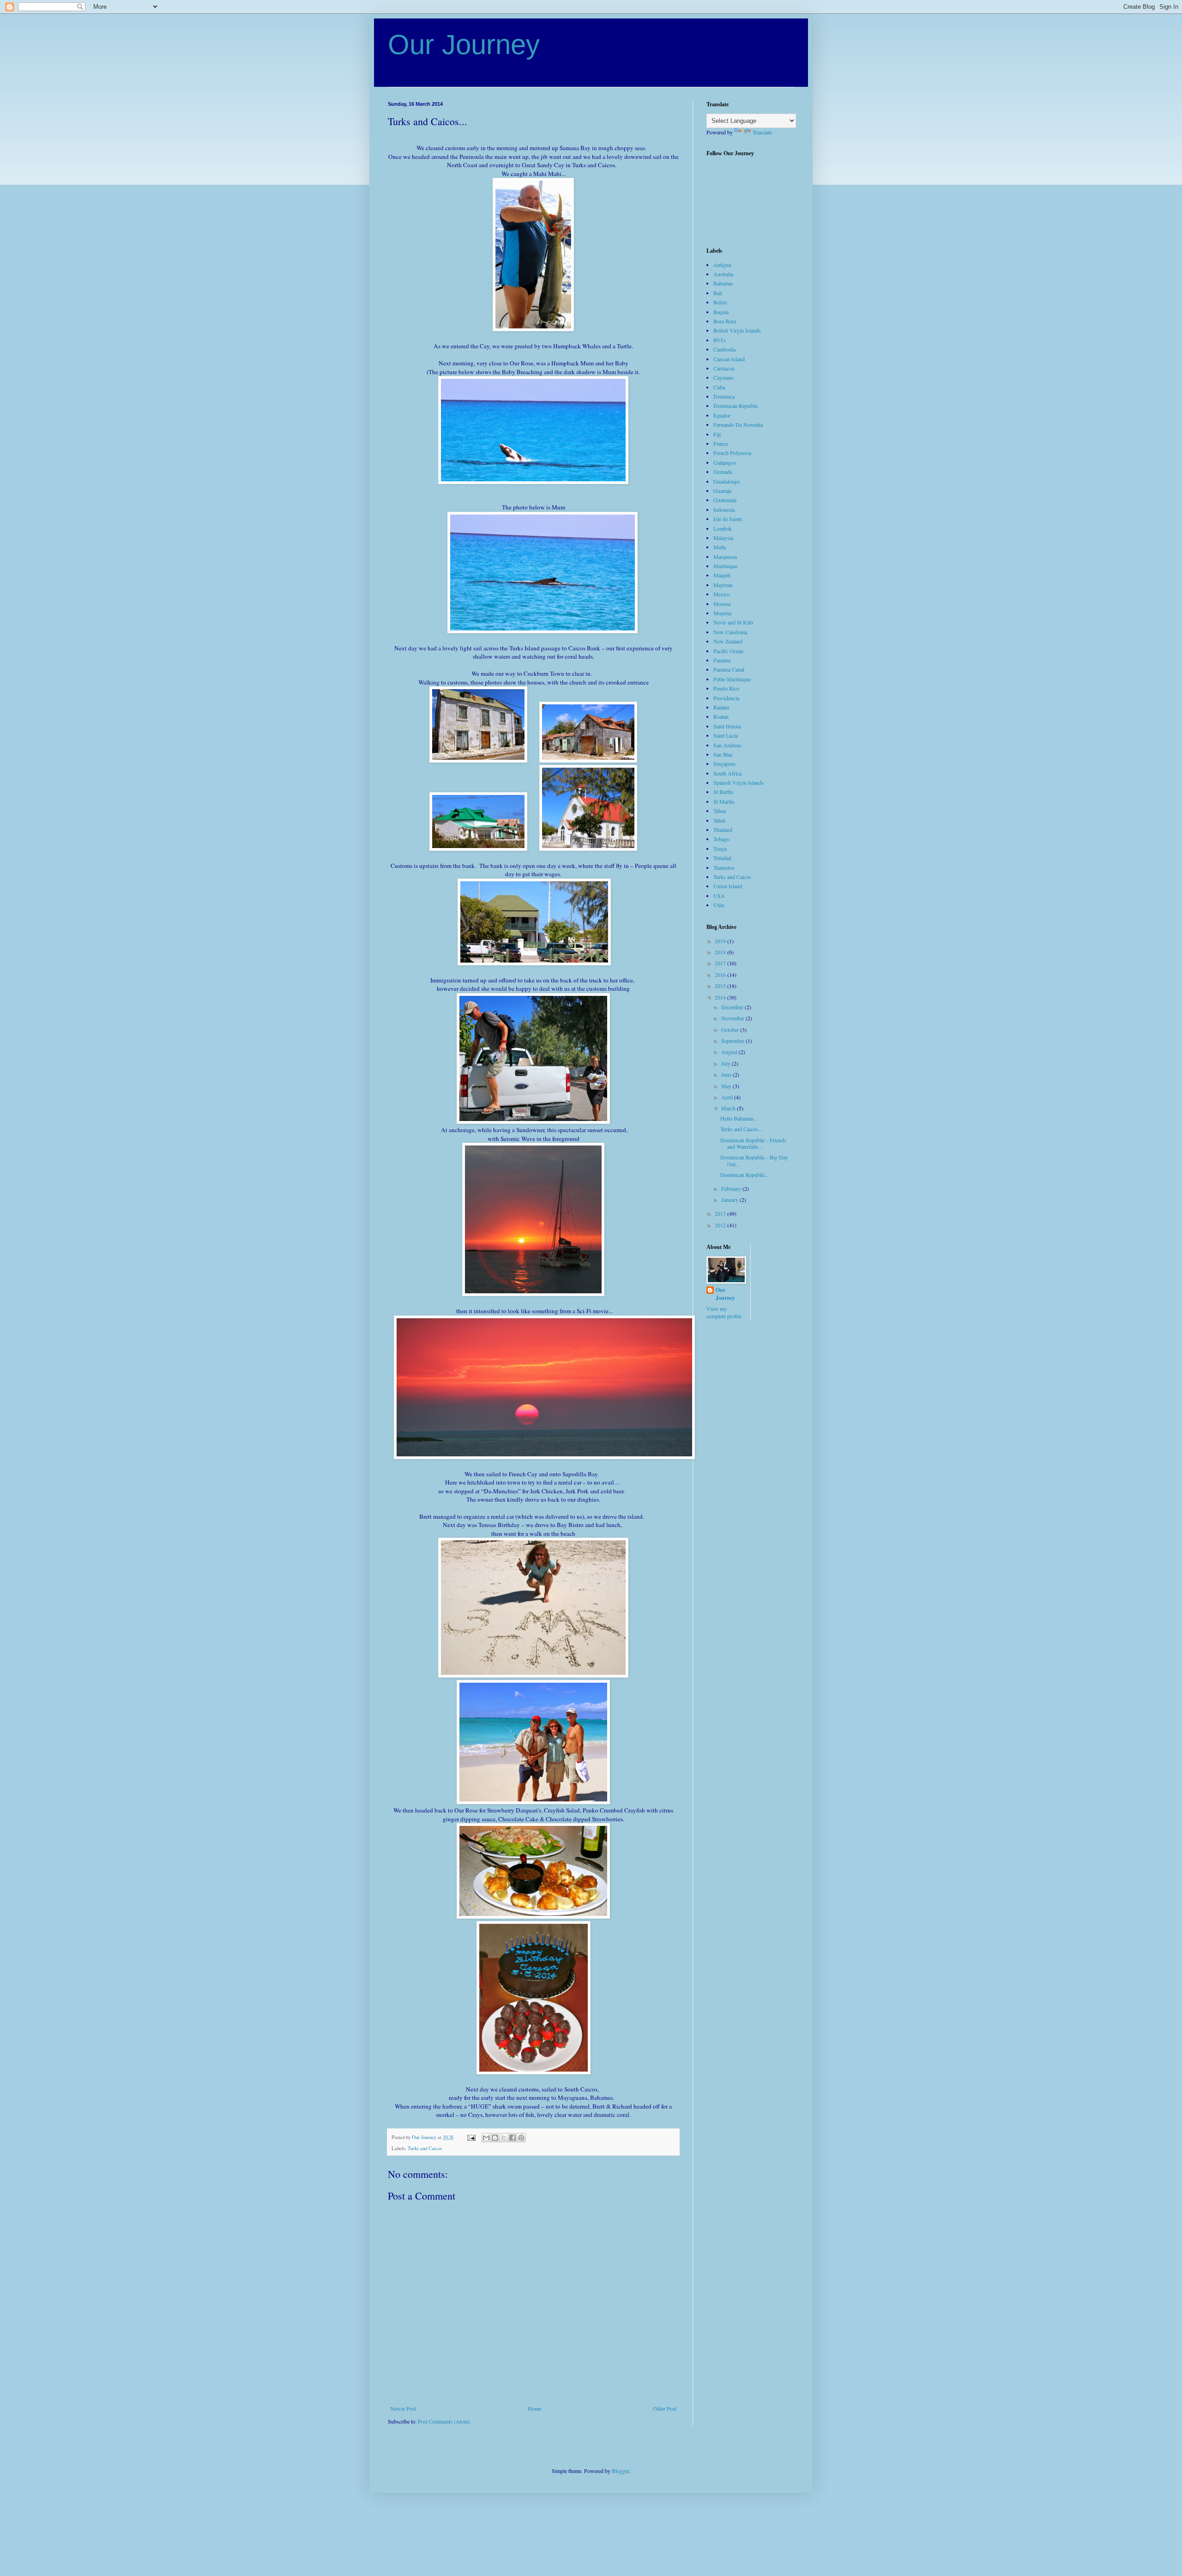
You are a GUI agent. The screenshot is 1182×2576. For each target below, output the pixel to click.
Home (534, 2408)
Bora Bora (725, 321)
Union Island (728, 886)
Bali (718, 293)
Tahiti (719, 820)
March (729, 1108)
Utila (719, 905)
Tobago (721, 839)
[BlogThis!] (495, 2138)
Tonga (720, 849)
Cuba (719, 387)
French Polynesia (732, 453)
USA (719, 896)
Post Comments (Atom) (444, 2421)
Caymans (724, 377)
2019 (721, 941)
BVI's (720, 340)
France (721, 443)
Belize (720, 302)
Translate (762, 132)
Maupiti (722, 575)
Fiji (717, 434)
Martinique (725, 566)
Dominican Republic (736, 406)
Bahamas (723, 283)
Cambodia (724, 349)
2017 (721, 963)
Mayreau (723, 585)
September (733, 1041)
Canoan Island (729, 359)
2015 (721, 986)
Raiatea (721, 707)
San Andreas (727, 745)
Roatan (721, 716)
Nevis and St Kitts (733, 622)
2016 (721, 975)
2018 (721, 952)
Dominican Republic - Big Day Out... (754, 1160)
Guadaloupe (727, 481)
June (727, 1074)
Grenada (723, 472)
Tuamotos (724, 867)
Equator (722, 415)
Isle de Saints (728, 519)
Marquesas (725, 557)
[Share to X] (504, 2138)
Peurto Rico (726, 688)
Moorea (722, 604)
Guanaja (722, 491)
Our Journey (464, 45)
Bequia (721, 312)
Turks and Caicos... (741, 1129)
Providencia (726, 698)
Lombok (723, 528)
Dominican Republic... (745, 1175)
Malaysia (723, 538)
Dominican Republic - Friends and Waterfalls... (753, 1143)
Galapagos (725, 462)
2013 (721, 1213)
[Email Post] (471, 2137)
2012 (721, 1225)
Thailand (723, 830)
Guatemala (725, 500)
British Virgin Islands (737, 330)
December (733, 1007)
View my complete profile (724, 1312)
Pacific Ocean (728, 651)
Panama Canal (729, 669)
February (732, 1188)
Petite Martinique (732, 679)
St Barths (724, 792)
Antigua (722, 265)
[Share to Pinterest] (521, 2138)
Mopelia (722, 613)
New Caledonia (730, 632)
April (728, 1097)
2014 (721, 997)
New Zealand (728, 641)
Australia (723, 274)
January (730, 1200)
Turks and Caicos (425, 2148)
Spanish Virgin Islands (739, 782)
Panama (722, 660)
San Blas (723, 754)
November (733, 1018)
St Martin (724, 801)
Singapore (724, 764)
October (731, 1030)
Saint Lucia (726, 735)
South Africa (727, 773)
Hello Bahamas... (739, 1118)
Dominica (724, 396)
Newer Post (403, 2408)
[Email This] (486, 2138)
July (727, 1063)
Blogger (620, 2471)
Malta (720, 547)
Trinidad (722, 858)
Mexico (722, 594)
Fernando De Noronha (738, 424)
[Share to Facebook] (513, 2138)
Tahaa (720, 811)
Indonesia (724, 509)
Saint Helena (727, 726)
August (730, 1052)
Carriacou (724, 368)
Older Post (665, 2408)
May (727, 1086)
